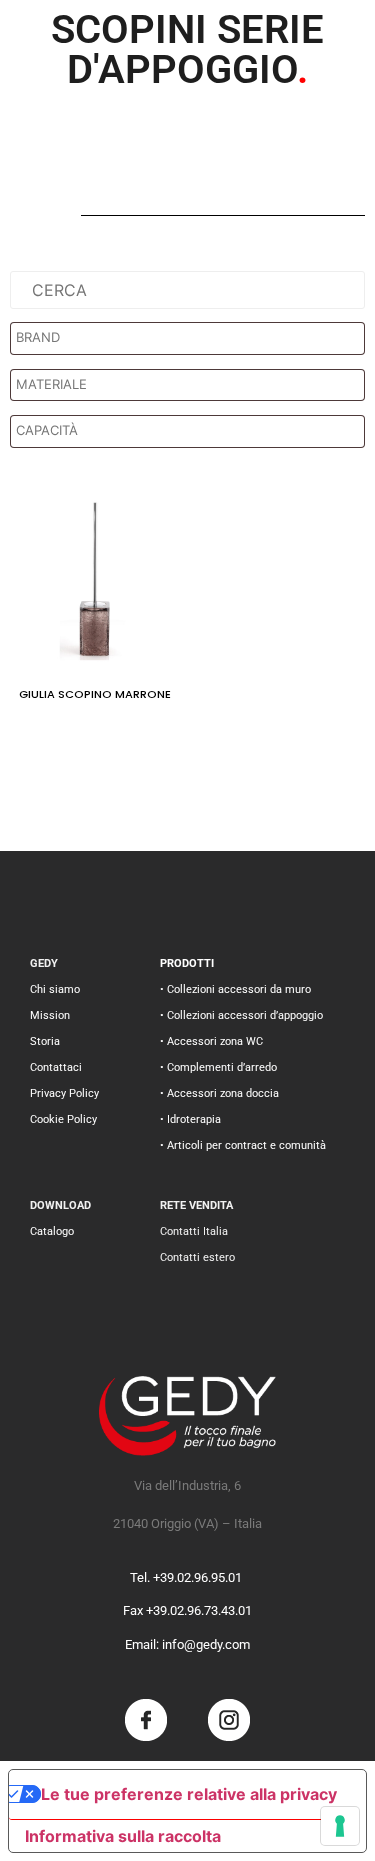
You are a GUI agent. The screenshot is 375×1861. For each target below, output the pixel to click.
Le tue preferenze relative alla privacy (189, 1794)
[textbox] (192, 338)
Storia (45, 1041)
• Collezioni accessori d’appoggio (241, 1015)
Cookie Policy (63, 1119)
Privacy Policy (64, 1093)
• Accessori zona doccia (219, 1093)
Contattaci (56, 1067)
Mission (50, 1015)
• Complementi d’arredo (218, 1067)
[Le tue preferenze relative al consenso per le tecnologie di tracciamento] (340, 1826)
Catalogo (52, 1231)
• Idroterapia (190, 1119)
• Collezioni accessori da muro (235, 989)
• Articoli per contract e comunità (243, 1145)
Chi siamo (55, 989)
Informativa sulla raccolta (123, 1836)
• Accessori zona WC (211, 1041)
